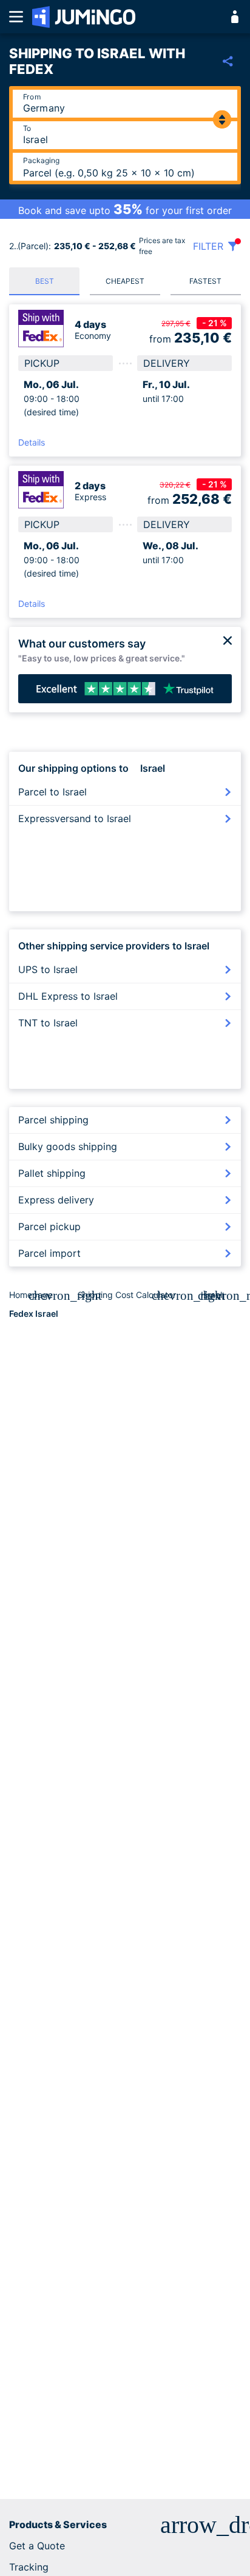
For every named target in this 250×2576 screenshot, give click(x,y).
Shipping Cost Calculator (127, 1295)
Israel (211, 1295)
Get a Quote (37, 2546)
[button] (125, 2525)
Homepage (31, 1295)
